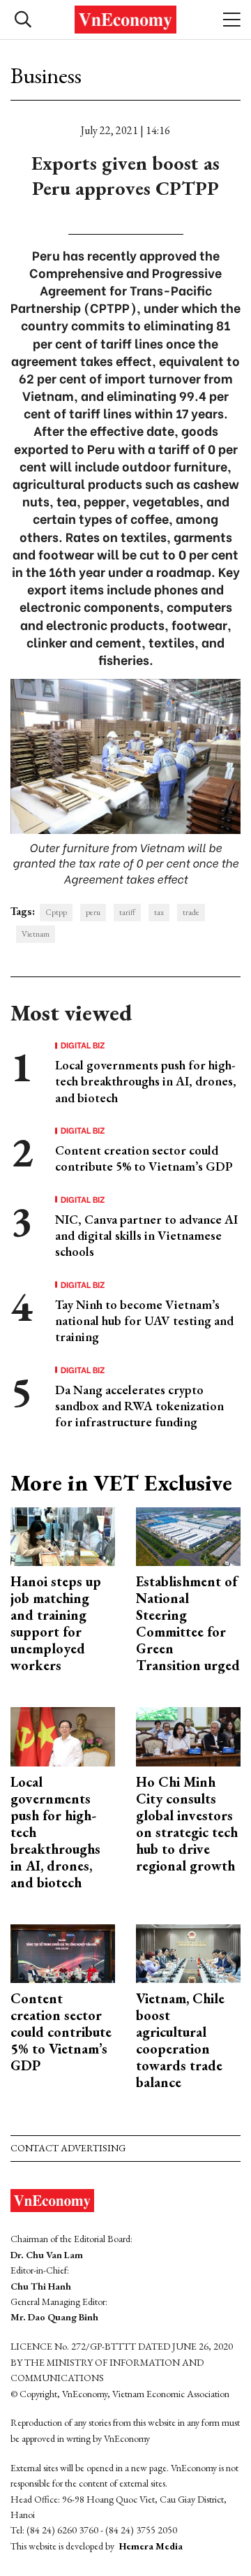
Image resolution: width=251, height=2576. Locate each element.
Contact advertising (68, 2148)
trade (191, 912)
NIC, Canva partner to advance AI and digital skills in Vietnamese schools (146, 1236)
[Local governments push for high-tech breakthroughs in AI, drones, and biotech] (63, 1735)
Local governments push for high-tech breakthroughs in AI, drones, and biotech (146, 1081)
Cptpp (56, 912)
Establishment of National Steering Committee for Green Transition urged (188, 1623)
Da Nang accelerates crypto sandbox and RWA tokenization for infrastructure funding (139, 1406)
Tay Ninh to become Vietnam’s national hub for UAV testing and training (144, 1321)
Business (46, 75)
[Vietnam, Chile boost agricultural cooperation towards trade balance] (188, 1952)
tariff (127, 912)
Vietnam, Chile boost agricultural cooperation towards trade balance (180, 2040)
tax (159, 912)
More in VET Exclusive (121, 1483)
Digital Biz (83, 1045)
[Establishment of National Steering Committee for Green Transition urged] (188, 1535)
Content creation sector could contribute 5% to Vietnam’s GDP (144, 1158)
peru (93, 912)
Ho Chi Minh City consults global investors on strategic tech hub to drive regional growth (187, 1824)
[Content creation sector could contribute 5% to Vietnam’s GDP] (63, 1952)
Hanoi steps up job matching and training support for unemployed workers (56, 1623)
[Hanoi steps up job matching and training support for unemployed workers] (63, 1535)
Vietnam (36, 934)
